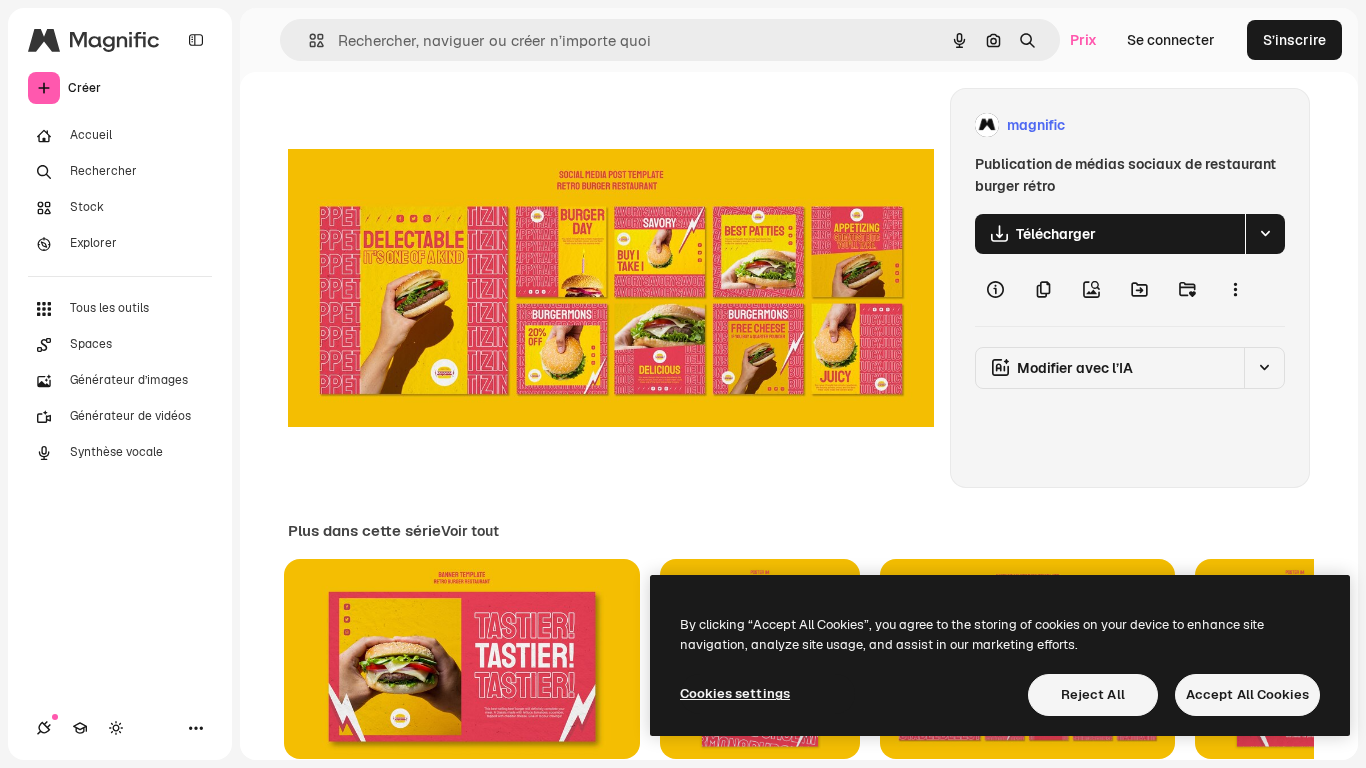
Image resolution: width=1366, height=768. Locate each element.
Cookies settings (735, 693)
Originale (420, 125)
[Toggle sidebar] (196, 40)
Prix (1083, 40)
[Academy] (80, 728)
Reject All (1093, 694)
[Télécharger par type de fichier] (1265, 234)
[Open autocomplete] (308, 40)
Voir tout (470, 531)
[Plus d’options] (1235, 290)
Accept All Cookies (1247, 694)
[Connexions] (44, 728)
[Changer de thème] (116, 728)
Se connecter (1171, 40)
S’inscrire (1294, 40)
